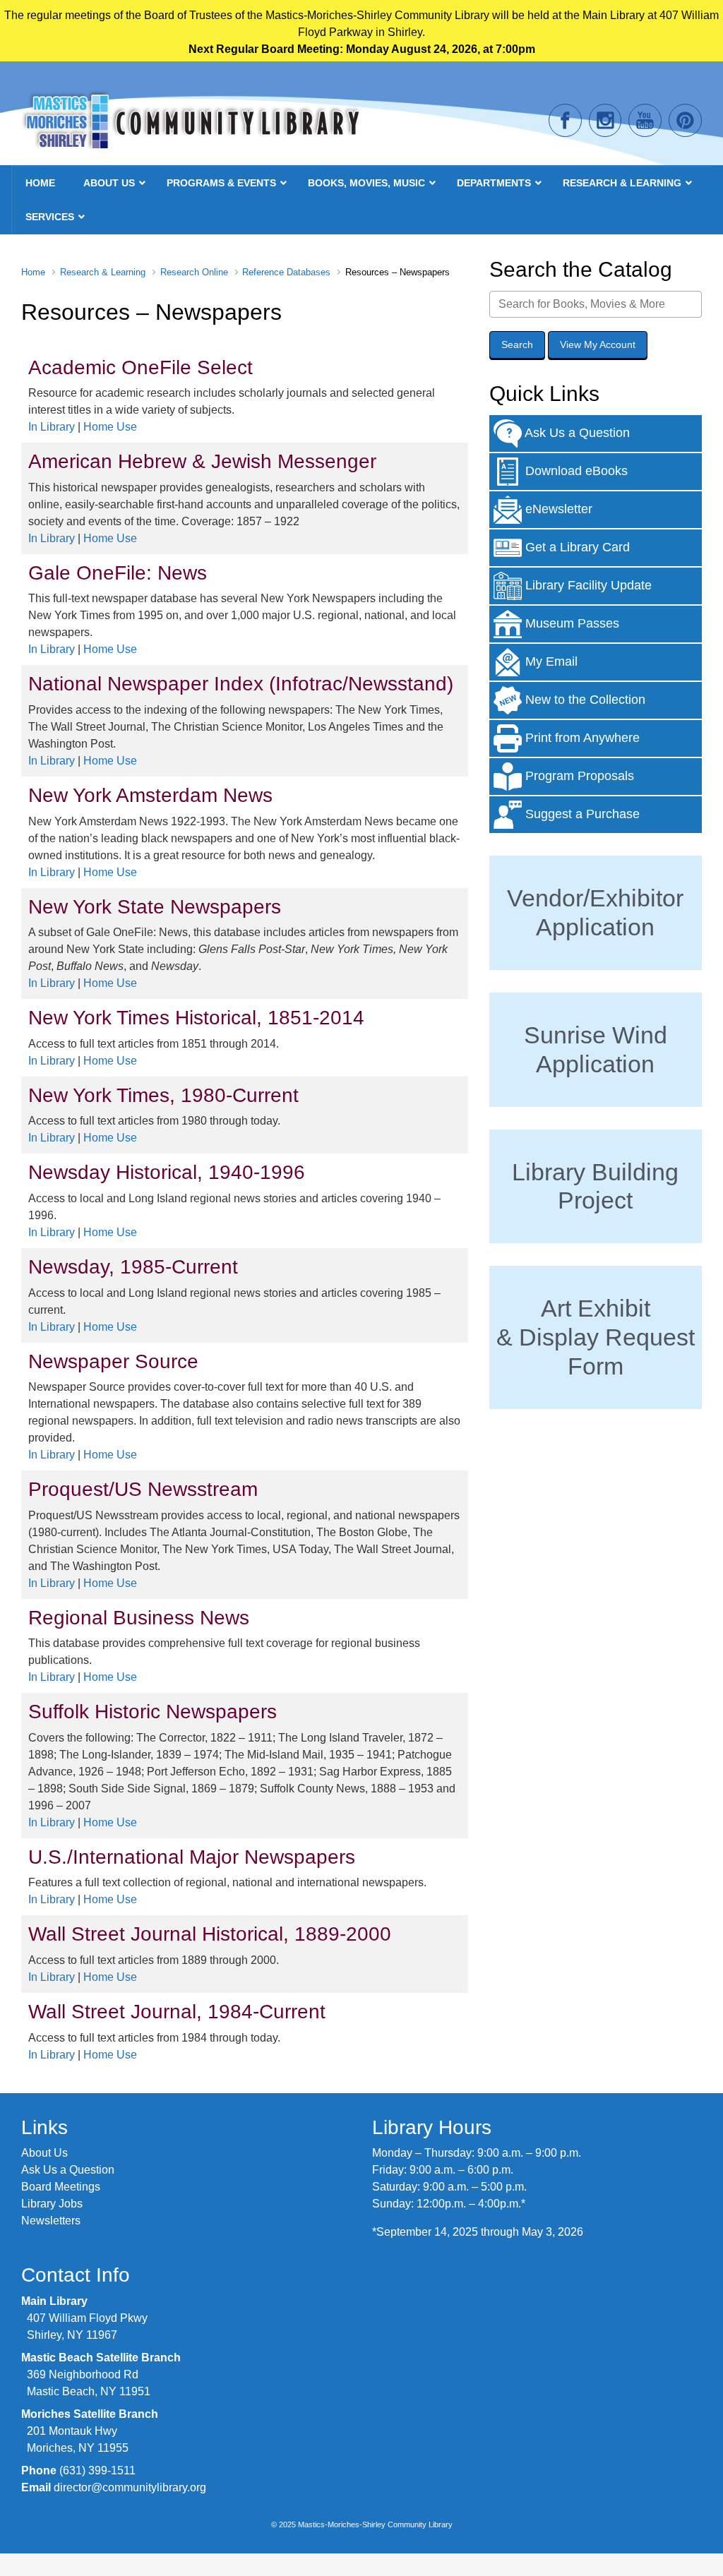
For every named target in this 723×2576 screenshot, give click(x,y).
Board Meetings (61, 2187)
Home (33, 272)
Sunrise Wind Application (596, 1049)
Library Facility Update (587, 585)
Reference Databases (286, 272)
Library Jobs (52, 2204)
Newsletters (51, 2221)
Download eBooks (575, 471)
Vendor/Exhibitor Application (595, 912)
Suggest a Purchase (581, 814)
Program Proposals (578, 776)
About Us (44, 2153)
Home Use (110, 427)
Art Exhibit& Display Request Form (596, 1337)
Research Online (194, 272)
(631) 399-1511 (97, 2470)
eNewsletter (557, 509)
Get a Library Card (576, 547)
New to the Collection (584, 700)
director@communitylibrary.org (130, 2487)
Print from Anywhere (581, 738)
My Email (550, 661)
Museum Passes (570, 623)
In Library (52, 427)
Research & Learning (103, 272)
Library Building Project (595, 1186)
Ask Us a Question (576, 433)
